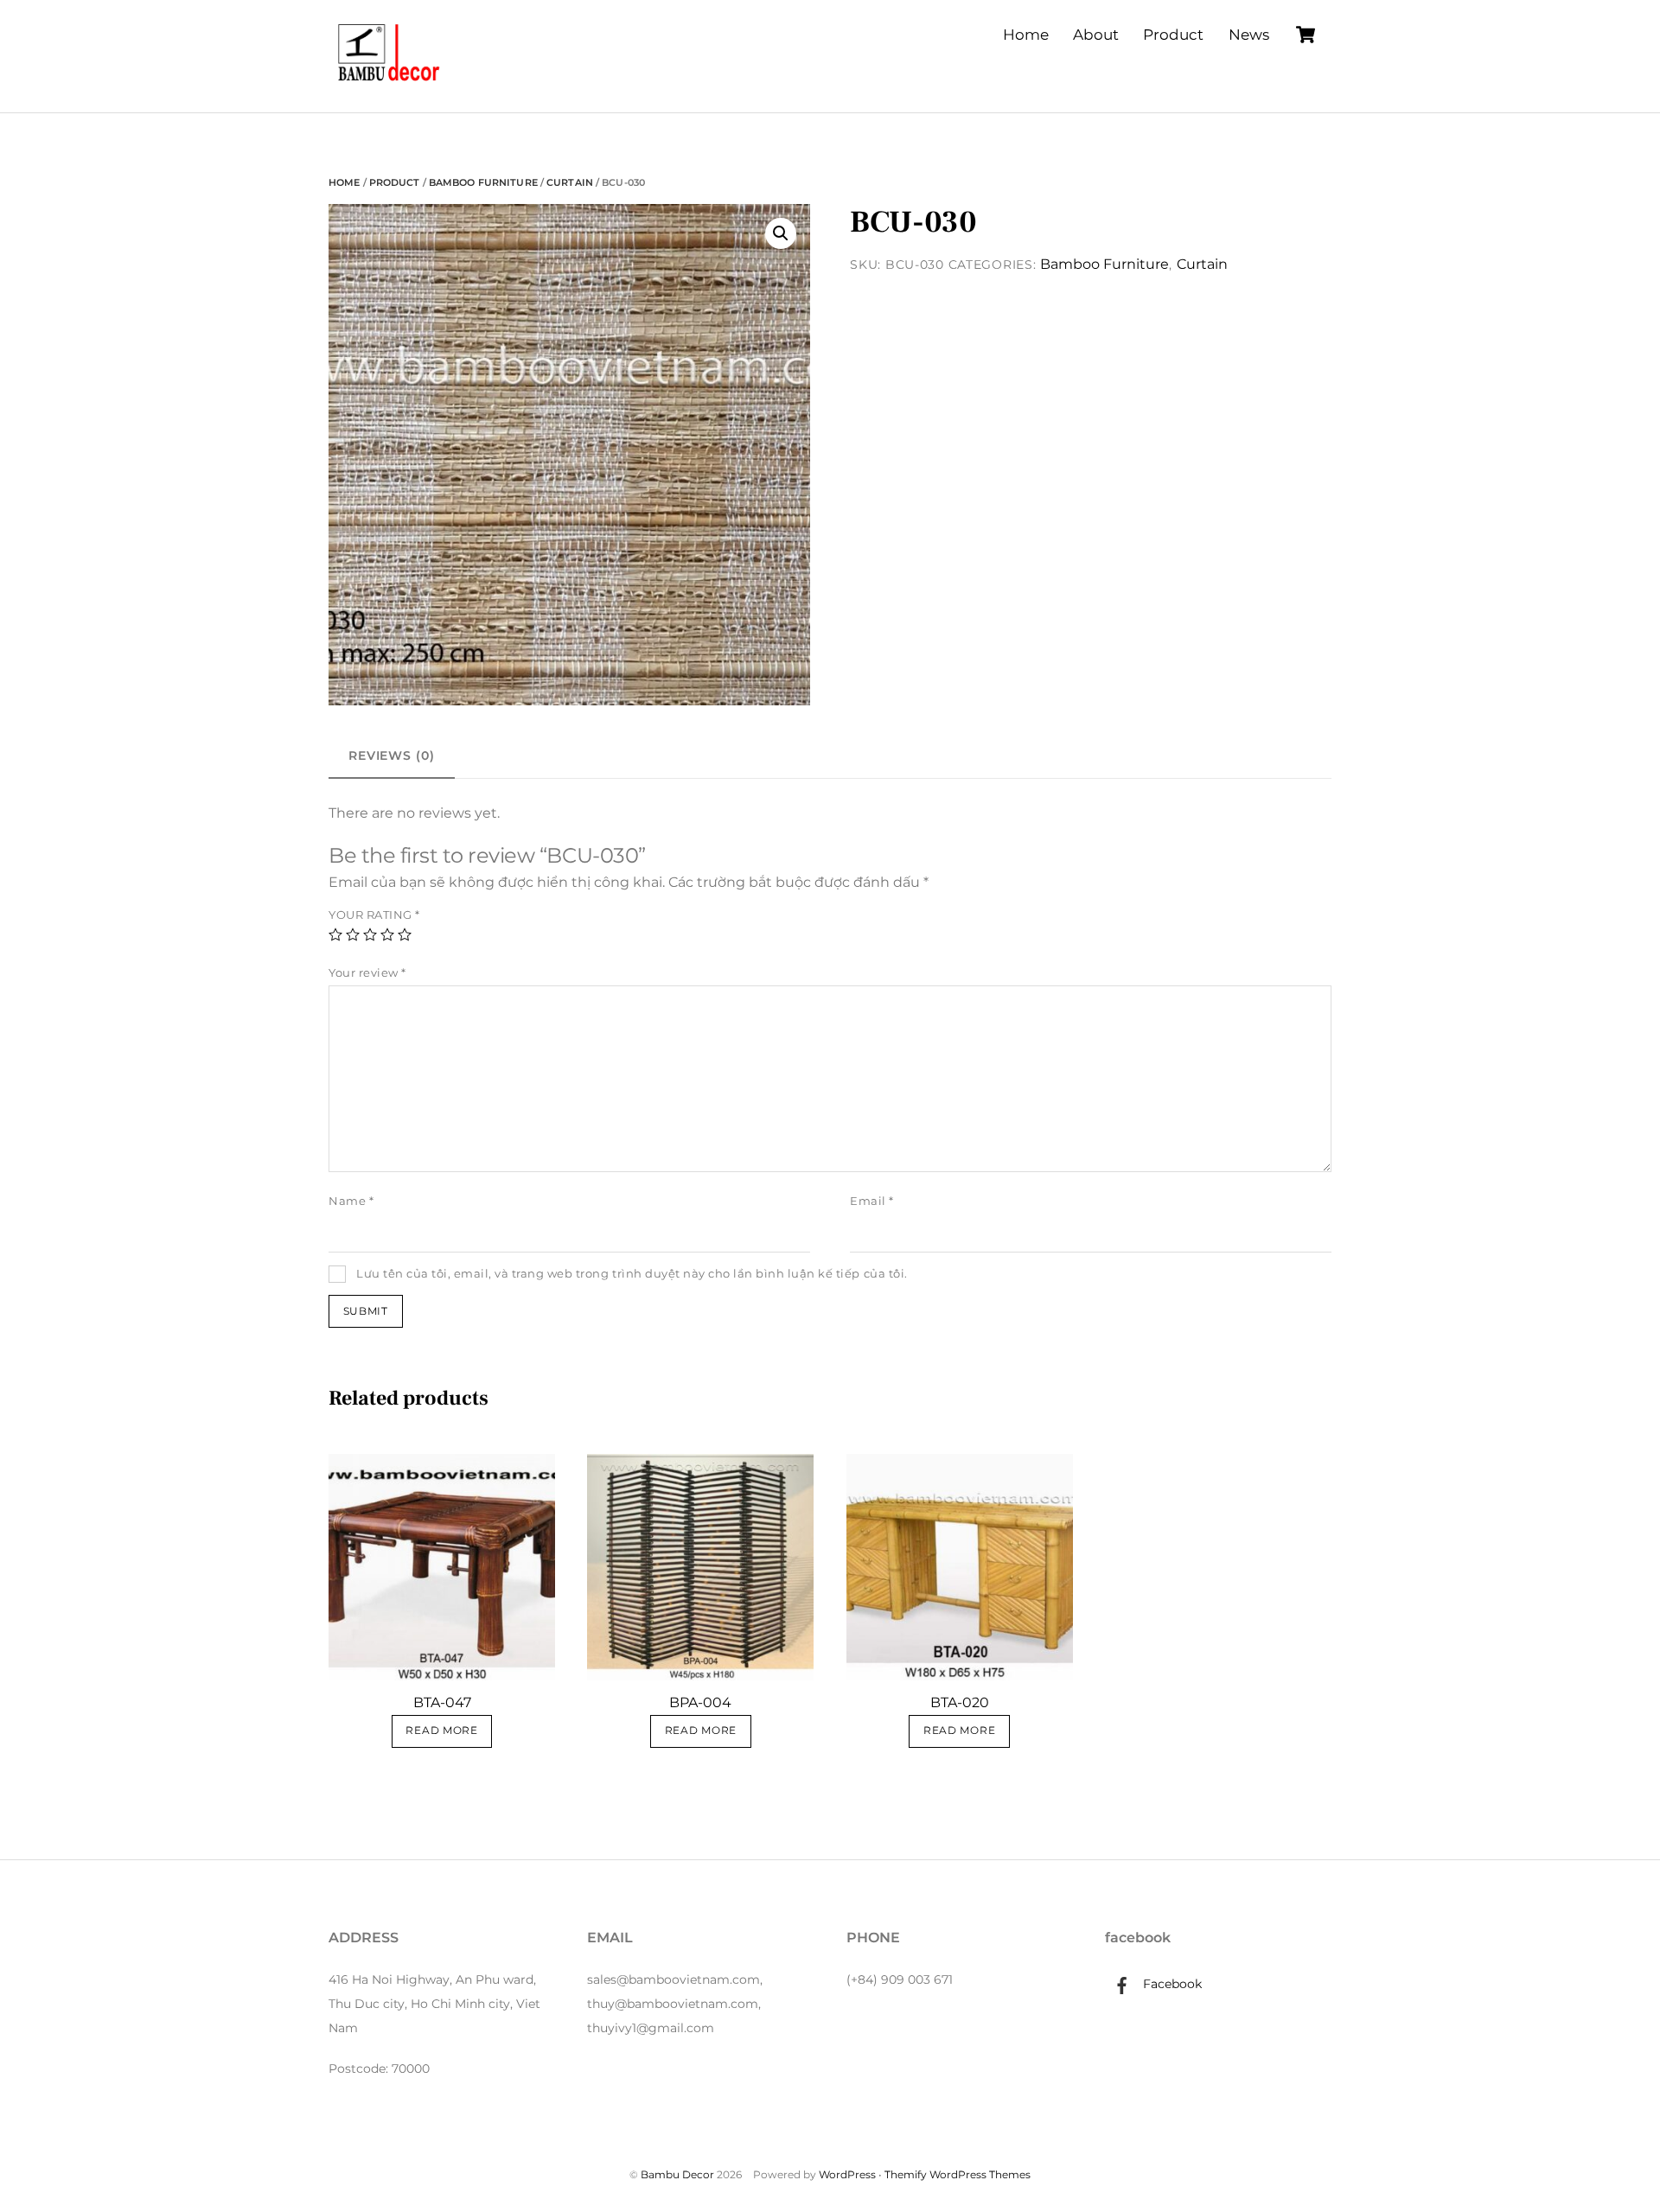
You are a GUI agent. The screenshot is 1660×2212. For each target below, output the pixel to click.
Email (872, 1201)
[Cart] (1306, 35)
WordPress (847, 2174)
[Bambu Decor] (389, 83)
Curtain (570, 182)
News (1249, 35)
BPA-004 (700, 1702)
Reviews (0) (392, 755)
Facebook (1171, 1984)
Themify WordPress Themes (958, 2174)
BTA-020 (960, 1702)
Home (1026, 35)
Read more (441, 1731)
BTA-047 (442, 1702)
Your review (367, 973)
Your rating (374, 915)
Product (1173, 35)
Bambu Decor (677, 2174)
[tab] (392, 756)
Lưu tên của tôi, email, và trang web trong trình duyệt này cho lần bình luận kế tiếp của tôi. (632, 1274)
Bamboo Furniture (483, 182)
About (1096, 35)
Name (351, 1201)
